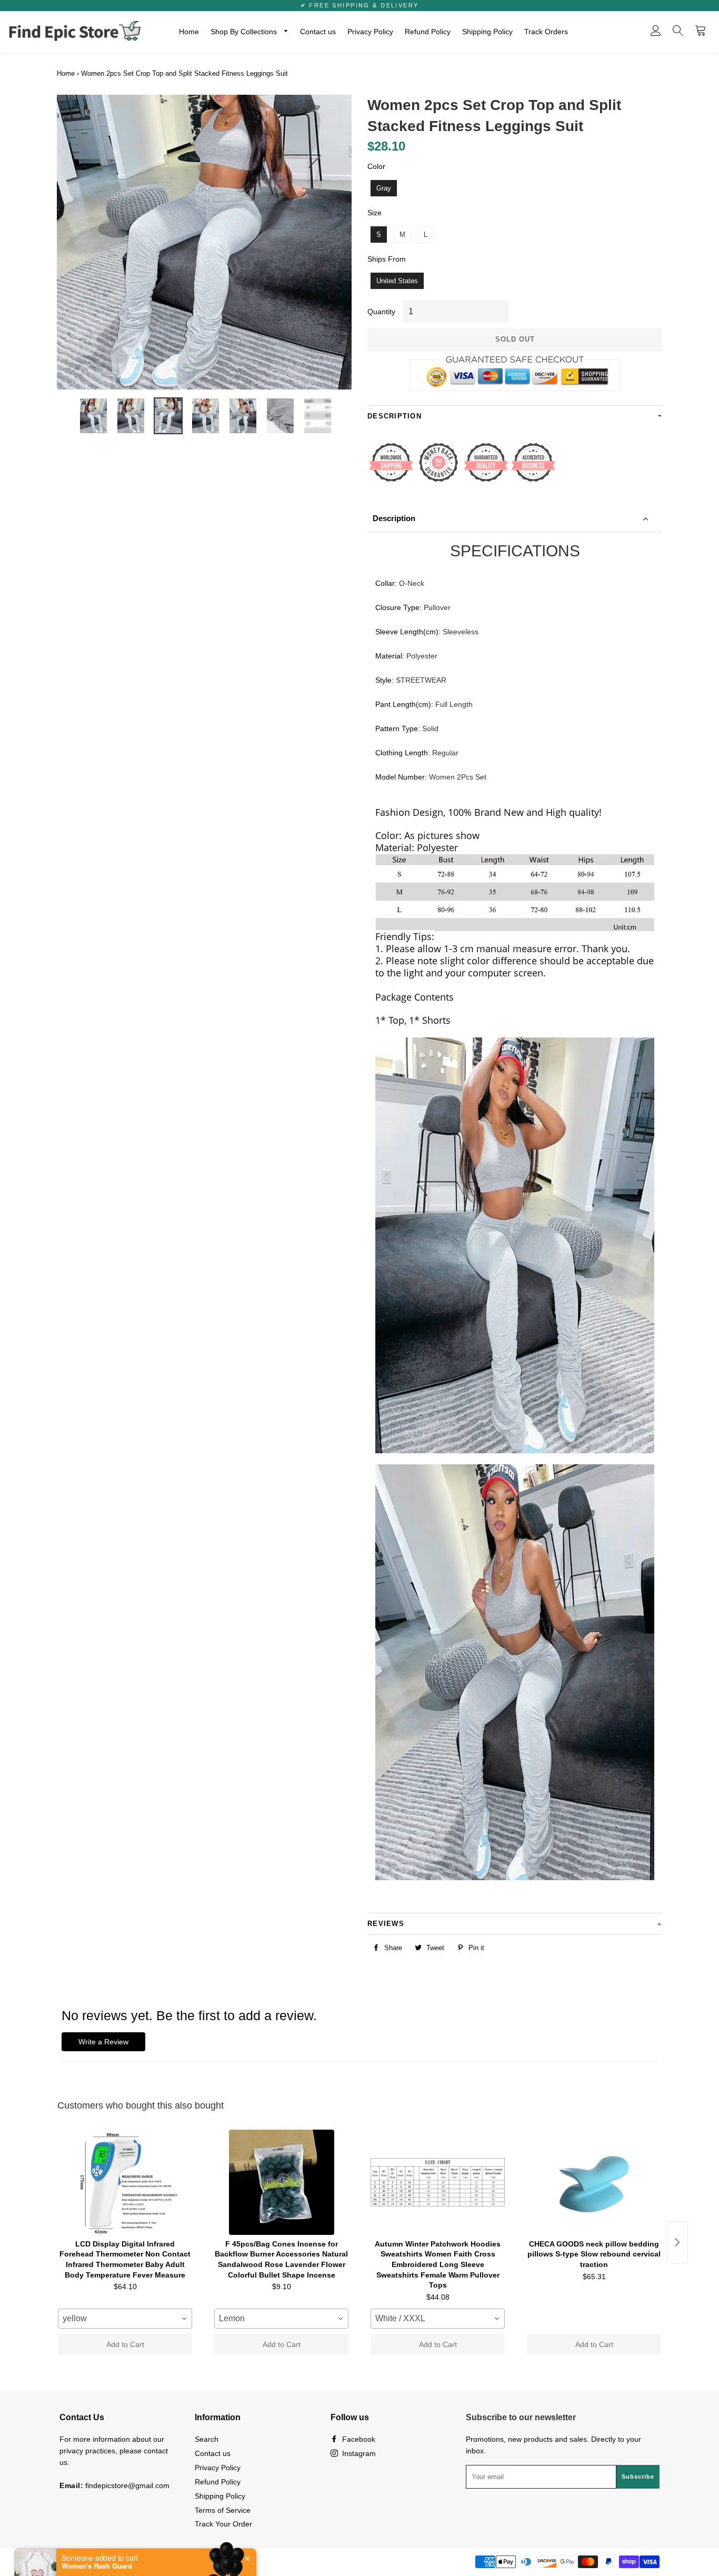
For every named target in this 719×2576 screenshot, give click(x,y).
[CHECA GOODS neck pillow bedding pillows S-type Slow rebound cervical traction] (594, 2182)
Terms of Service (223, 2510)
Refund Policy (428, 32)
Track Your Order (223, 2524)
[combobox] (125, 2319)
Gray (384, 188)
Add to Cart (125, 2344)
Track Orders (546, 32)
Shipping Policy (487, 32)
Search (207, 2439)
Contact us (318, 32)
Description (394, 518)
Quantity (381, 312)
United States (397, 281)
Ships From (387, 259)
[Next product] (677, 2242)
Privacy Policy (370, 32)
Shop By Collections (245, 32)
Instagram (358, 2453)
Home (189, 32)
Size (375, 213)
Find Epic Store (113, 2561)
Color (376, 166)
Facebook (358, 2439)
